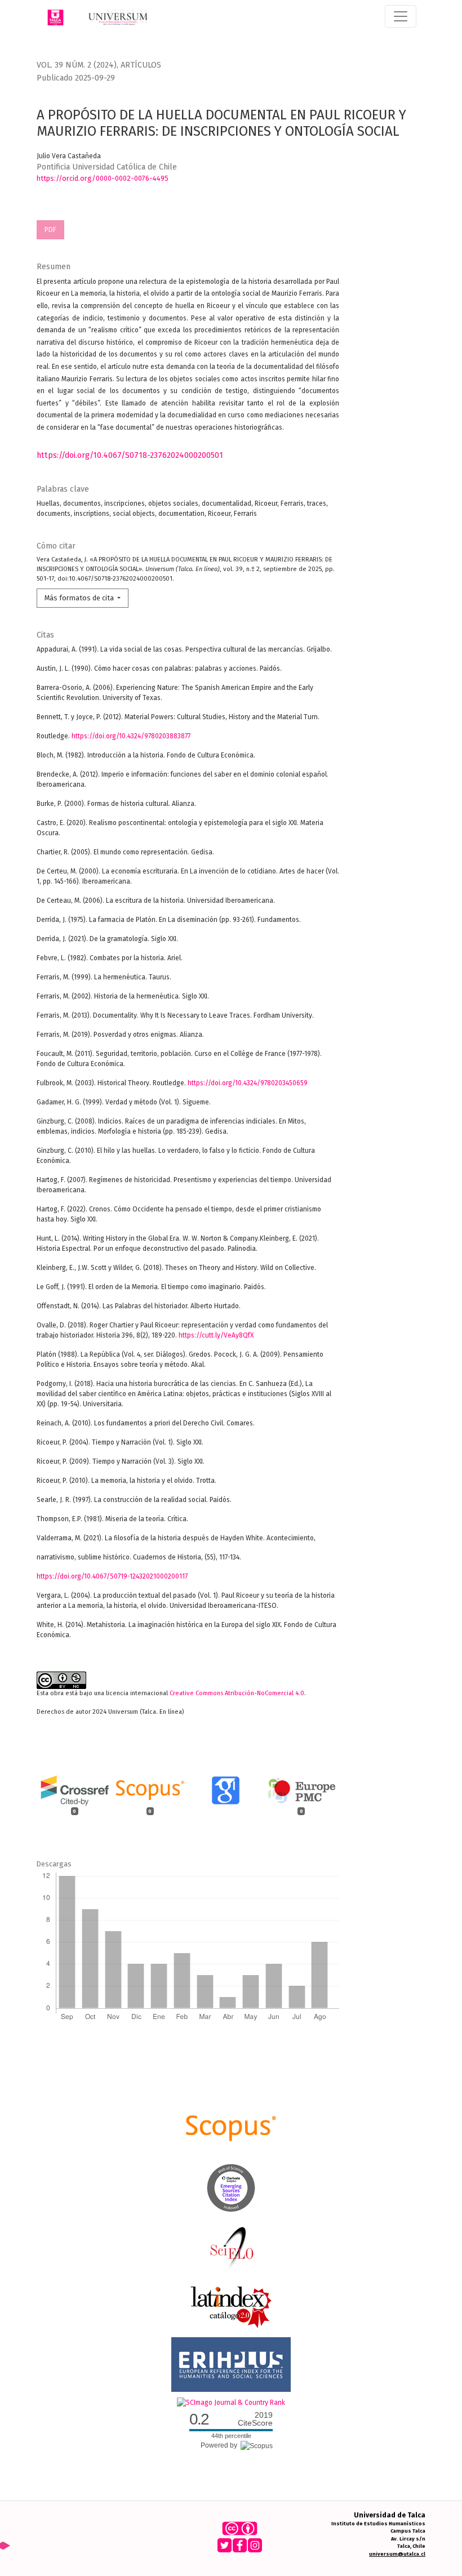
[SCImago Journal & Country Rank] (231, 2402)
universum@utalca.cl (397, 2554)
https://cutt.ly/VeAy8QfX (216, 1335)
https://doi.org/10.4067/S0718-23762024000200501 (130, 455)
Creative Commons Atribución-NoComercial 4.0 (237, 1693)
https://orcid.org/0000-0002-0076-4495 (103, 178)
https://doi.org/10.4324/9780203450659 (248, 1083)
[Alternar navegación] (401, 16)
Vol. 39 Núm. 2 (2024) (77, 65)
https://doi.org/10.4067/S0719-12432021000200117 (112, 1576)
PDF (50, 229)
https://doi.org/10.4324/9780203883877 (131, 736)
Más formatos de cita (80, 598)
